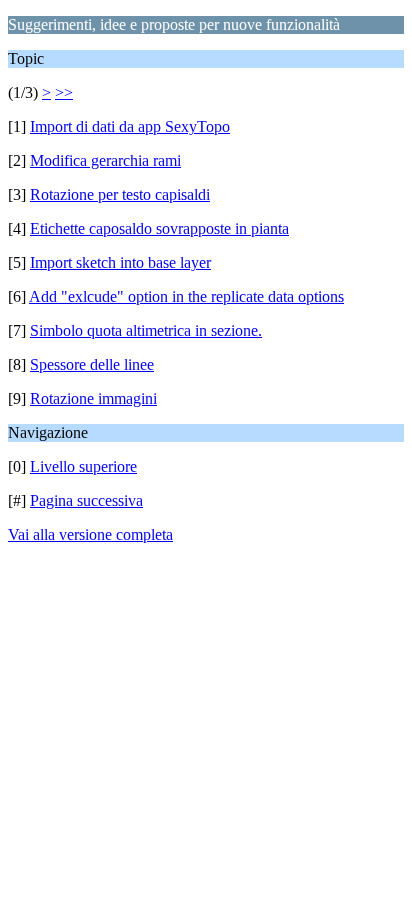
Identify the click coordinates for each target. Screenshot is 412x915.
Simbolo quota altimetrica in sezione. (146, 330)
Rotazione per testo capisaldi (120, 194)
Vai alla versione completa (90, 534)
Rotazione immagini (93, 398)
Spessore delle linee (92, 364)
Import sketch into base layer (120, 262)
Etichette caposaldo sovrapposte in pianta (159, 228)
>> (64, 92)
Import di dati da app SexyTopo (130, 126)
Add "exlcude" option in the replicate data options (186, 296)
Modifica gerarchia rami (105, 160)
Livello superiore (83, 466)
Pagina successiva (86, 500)
